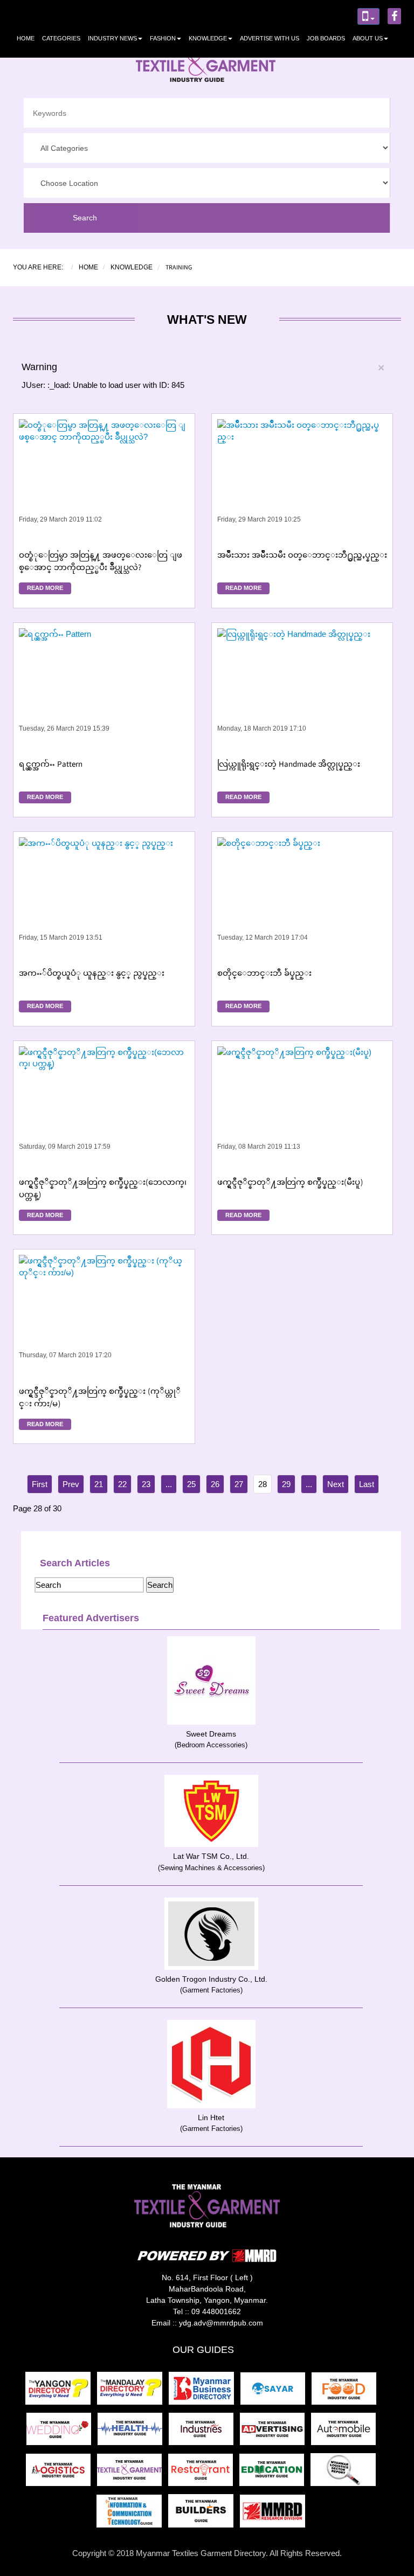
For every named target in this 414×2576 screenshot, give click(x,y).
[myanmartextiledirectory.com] (133, 2473)
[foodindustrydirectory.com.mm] (346, 2391)
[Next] (336, 1484)
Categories (61, 38)
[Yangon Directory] (60, 2391)
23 (146, 1484)
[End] (367, 1484)
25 (191, 1484)
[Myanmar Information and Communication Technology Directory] (132, 2514)
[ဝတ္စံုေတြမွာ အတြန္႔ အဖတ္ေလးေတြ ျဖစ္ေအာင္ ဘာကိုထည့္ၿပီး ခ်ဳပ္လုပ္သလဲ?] (104, 481)
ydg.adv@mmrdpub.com (221, 2323)
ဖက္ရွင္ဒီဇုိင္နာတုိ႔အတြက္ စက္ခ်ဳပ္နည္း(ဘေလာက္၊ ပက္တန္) (103, 1189)
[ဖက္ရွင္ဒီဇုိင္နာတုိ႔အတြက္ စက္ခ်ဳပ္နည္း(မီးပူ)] (302, 1108)
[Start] (40, 1484)
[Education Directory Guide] (275, 2473)
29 (286, 1484)
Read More (45, 588)
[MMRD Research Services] (275, 2514)
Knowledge (208, 38)
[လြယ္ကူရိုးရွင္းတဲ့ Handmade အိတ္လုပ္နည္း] (302, 690)
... (169, 1484)
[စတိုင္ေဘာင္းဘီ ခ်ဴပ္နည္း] (302, 899)
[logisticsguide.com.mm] (61, 2473)
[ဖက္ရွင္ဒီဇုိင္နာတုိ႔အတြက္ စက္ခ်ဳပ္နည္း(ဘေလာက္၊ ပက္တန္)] (104, 1108)
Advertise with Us (270, 38)
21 (99, 1484)
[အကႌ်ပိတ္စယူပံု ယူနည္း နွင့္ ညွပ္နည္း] (104, 899)
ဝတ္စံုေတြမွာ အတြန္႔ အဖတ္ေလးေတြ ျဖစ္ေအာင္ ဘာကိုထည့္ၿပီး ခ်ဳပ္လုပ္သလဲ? (101, 562)
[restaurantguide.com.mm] (204, 2473)
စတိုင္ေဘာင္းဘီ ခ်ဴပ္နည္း (264, 975)
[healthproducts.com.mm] (133, 2432)
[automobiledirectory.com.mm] (346, 2432)
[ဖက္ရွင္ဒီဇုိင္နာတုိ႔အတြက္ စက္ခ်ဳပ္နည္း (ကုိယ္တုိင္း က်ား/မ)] (104, 1317)
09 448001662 (216, 2311)
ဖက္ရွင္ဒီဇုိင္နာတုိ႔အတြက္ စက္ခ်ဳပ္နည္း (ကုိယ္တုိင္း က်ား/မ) (100, 1398)
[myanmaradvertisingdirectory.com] (275, 2432)
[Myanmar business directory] (205, 2391)
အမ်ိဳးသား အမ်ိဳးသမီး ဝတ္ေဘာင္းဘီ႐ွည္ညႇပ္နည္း (302, 557)
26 (215, 1484)
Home (26, 38)
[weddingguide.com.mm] (62, 2432)
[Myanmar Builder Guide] (204, 2514)
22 (122, 1484)
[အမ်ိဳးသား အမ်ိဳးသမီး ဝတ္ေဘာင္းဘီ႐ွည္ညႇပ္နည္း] (302, 481)
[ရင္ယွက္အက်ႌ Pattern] (104, 690)
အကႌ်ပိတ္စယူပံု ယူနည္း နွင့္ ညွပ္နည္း (92, 975)
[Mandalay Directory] (133, 2391)
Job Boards (326, 38)
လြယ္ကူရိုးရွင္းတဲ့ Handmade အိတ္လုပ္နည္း (289, 766)
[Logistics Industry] (345, 2473)
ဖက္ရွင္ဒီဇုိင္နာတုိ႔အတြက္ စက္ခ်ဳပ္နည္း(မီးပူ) (290, 1184)
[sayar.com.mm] (276, 2391)
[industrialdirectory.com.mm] (204, 2432)
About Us (368, 38)
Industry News (112, 38)
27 (239, 1484)
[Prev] (71, 1484)
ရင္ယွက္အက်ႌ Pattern (51, 766)
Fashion (163, 38)
